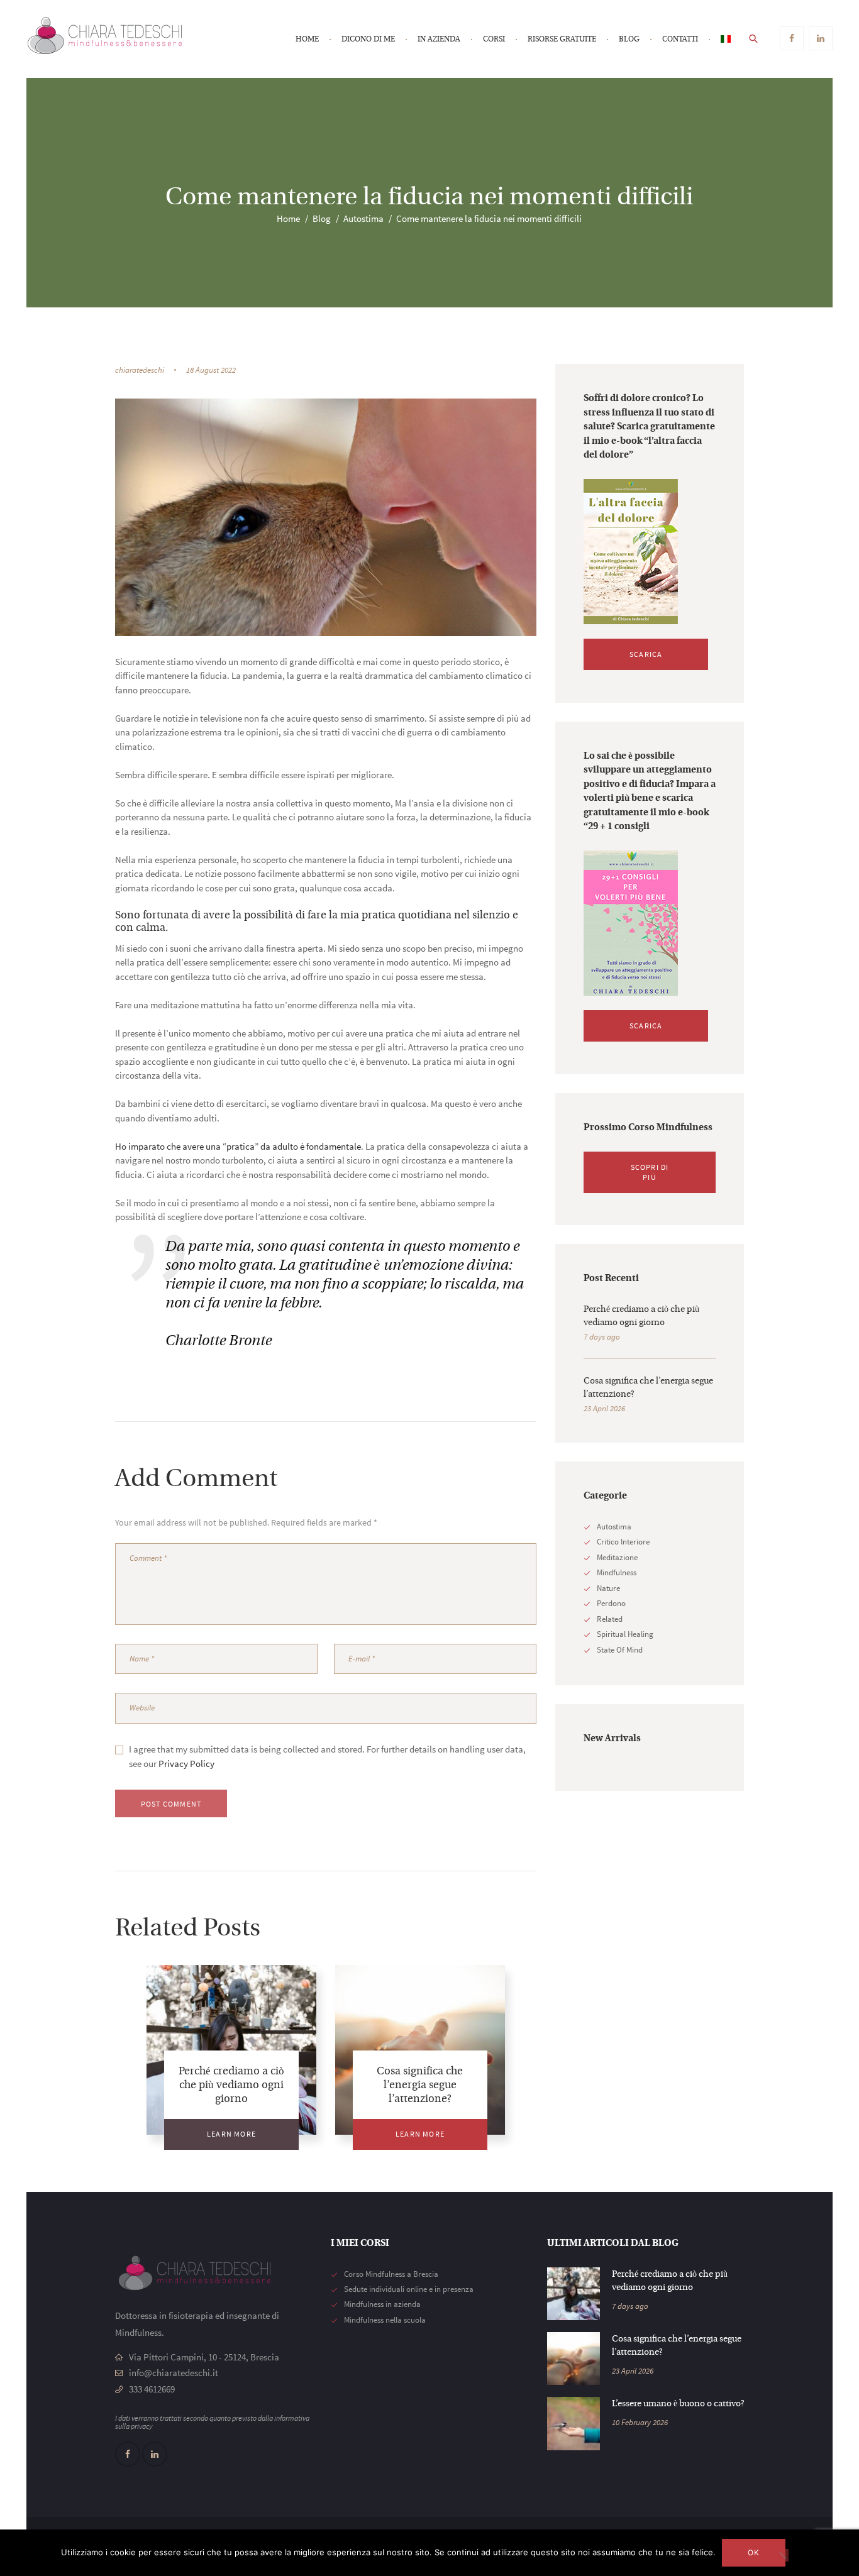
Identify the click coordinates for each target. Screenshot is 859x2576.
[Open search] (754, 38)
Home (288, 218)
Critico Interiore (623, 1542)
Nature (608, 1588)
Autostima (363, 218)
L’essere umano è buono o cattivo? (678, 2404)
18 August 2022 (211, 370)
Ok (754, 2552)
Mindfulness (617, 1572)
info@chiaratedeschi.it (174, 2373)
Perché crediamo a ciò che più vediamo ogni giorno (231, 2085)
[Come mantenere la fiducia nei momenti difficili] (326, 517)
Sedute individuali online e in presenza (409, 2289)
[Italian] (726, 40)
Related (610, 1619)
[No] (782, 2555)
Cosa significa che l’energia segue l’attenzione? (420, 2085)
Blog (322, 218)
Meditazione (617, 1557)
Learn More (231, 2134)
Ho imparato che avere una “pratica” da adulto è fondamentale (238, 1146)
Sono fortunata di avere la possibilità (204, 916)
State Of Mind (620, 1650)
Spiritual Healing (625, 1634)
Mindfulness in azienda (382, 2304)
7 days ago (602, 1337)
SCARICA (646, 654)
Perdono (611, 1603)
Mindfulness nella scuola (385, 2320)
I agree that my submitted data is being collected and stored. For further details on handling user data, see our (327, 1756)
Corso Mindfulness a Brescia (391, 2274)
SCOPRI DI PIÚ (650, 1172)
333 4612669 (152, 2389)
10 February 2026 (640, 2422)
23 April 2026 (604, 1408)
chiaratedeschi (140, 370)
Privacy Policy (186, 1764)
